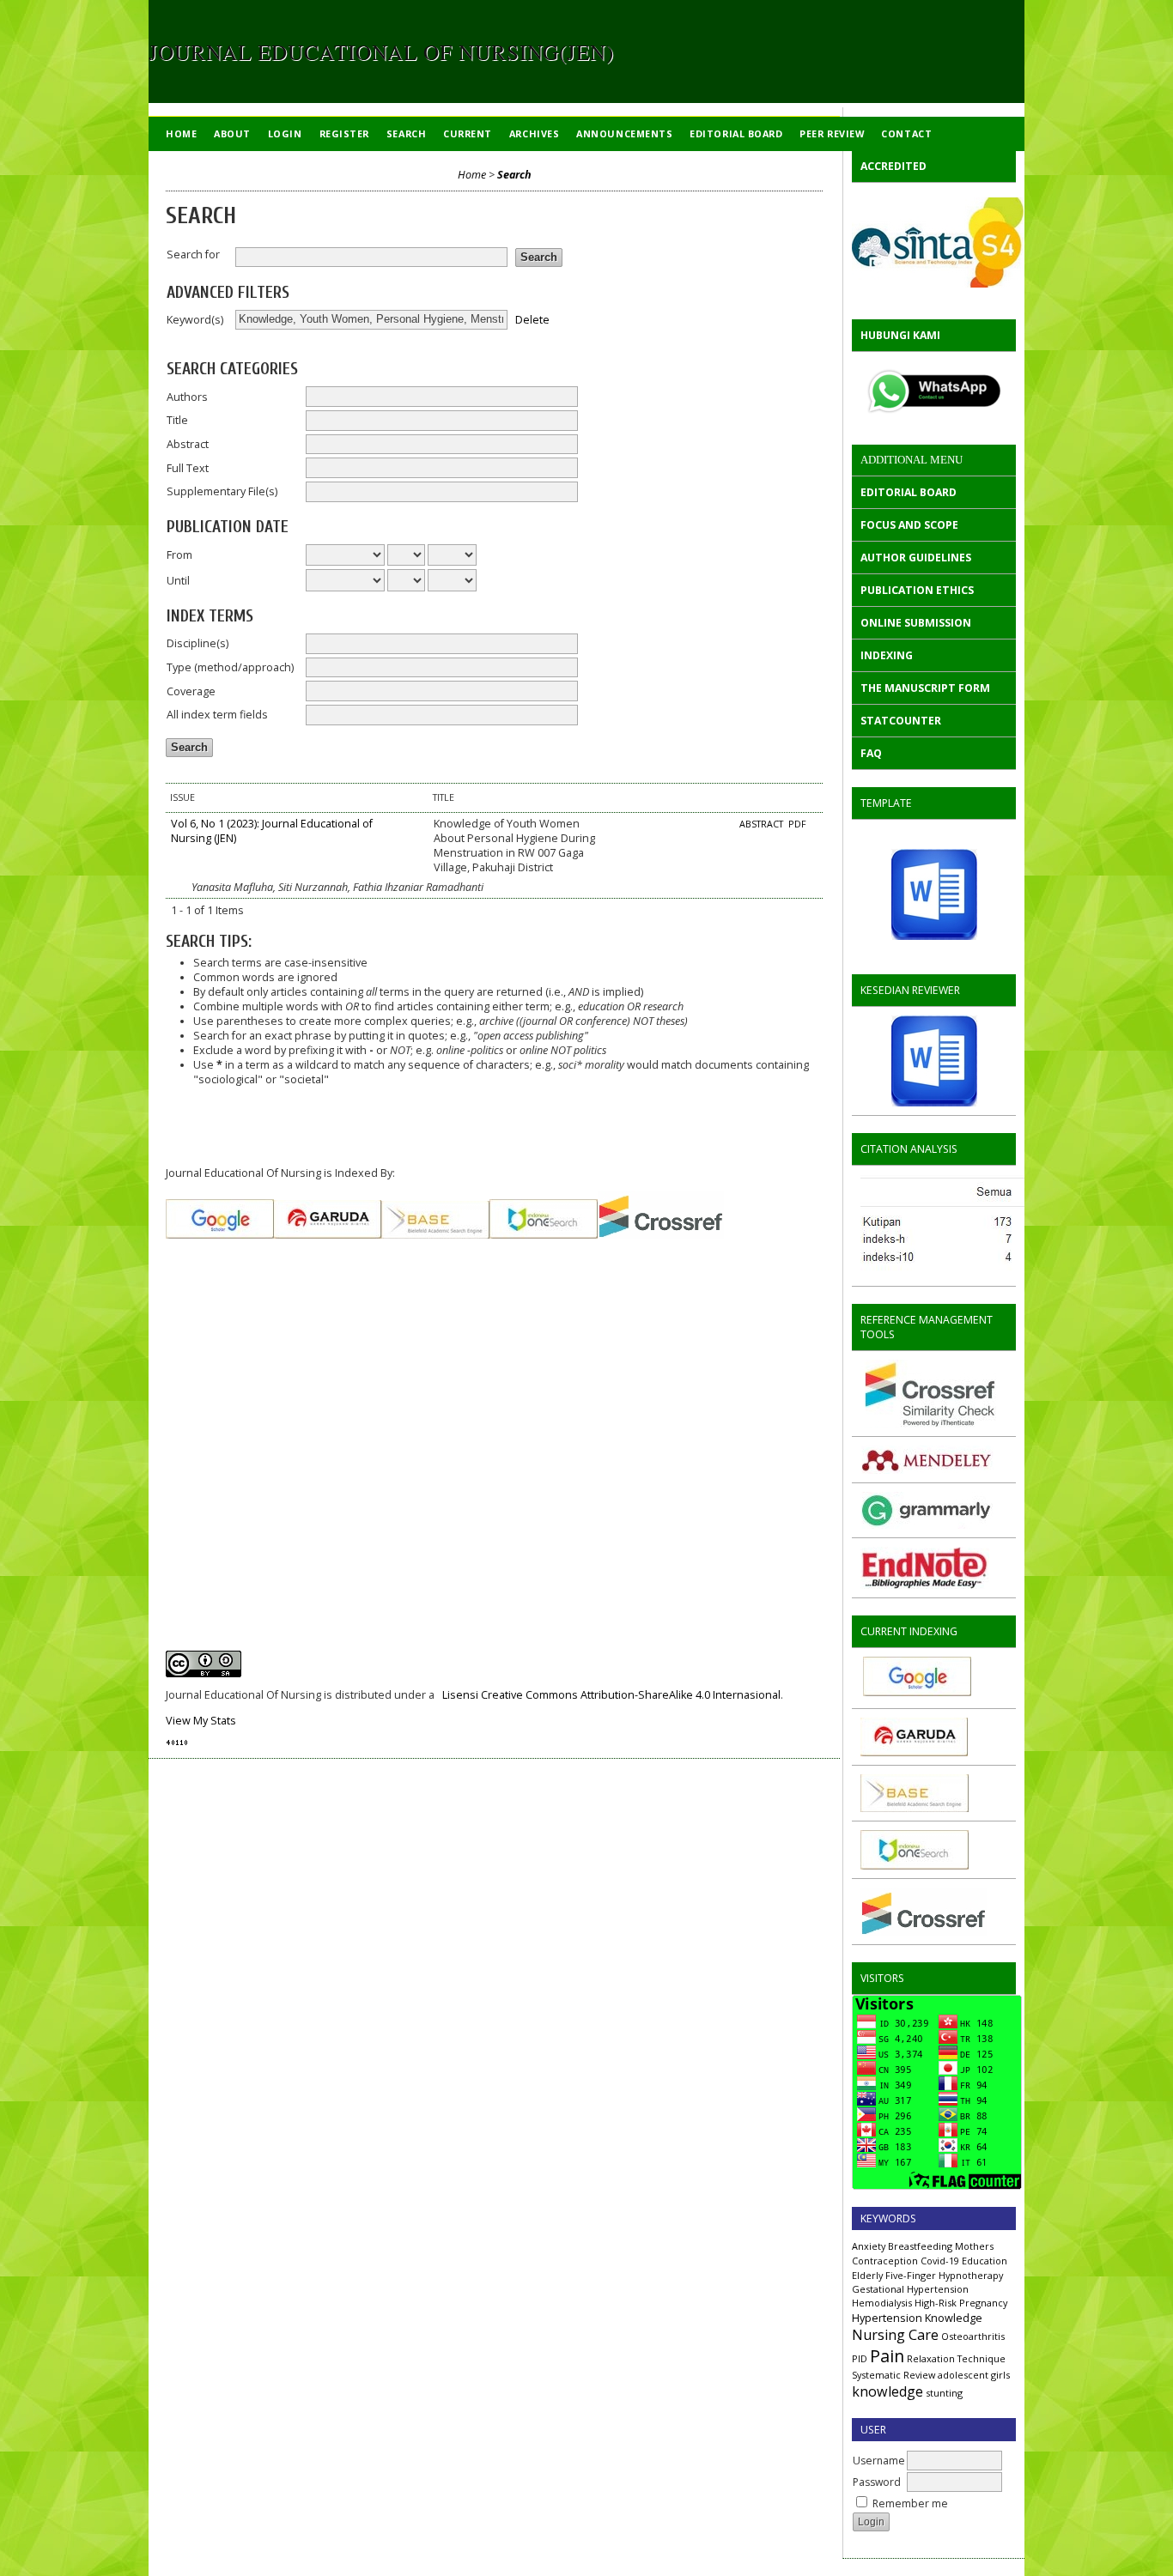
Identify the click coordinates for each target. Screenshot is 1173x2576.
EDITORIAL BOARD (909, 492)
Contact (906, 133)
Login (285, 133)
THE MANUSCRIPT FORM (925, 688)
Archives (534, 133)
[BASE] (915, 1808)
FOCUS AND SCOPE (909, 525)
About (232, 133)
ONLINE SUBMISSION (916, 623)
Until (178, 581)
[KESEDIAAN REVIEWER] (934, 1061)
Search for (193, 255)
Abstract (188, 444)
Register (344, 133)
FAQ (871, 753)
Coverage (191, 691)
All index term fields (217, 715)
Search (406, 133)
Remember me (910, 2503)
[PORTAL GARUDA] (914, 1752)
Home (181, 133)
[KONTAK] (934, 391)
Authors (187, 397)
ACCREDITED (893, 166)
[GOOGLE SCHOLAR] (916, 1692)
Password (877, 2482)
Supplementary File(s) (222, 491)
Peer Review (832, 133)
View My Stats (201, 1721)
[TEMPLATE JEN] (934, 894)
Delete (532, 319)
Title (177, 420)
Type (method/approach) (230, 667)
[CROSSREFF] (661, 1235)
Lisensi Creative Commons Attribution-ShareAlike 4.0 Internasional (611, 1695)
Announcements (624, 133)
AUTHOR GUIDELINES (916, 558)
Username (879, 2461)
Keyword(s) (195, 320)
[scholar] (992, 1273)
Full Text (188, 468)
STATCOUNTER (901, 721)
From (179, 555)
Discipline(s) (198, 643)
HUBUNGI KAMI (900, 335)
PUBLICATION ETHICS (917, 590)
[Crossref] (924, 1932)
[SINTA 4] (934, 242)
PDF (797, 824)
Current (468, 133)
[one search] (915, 1866)
